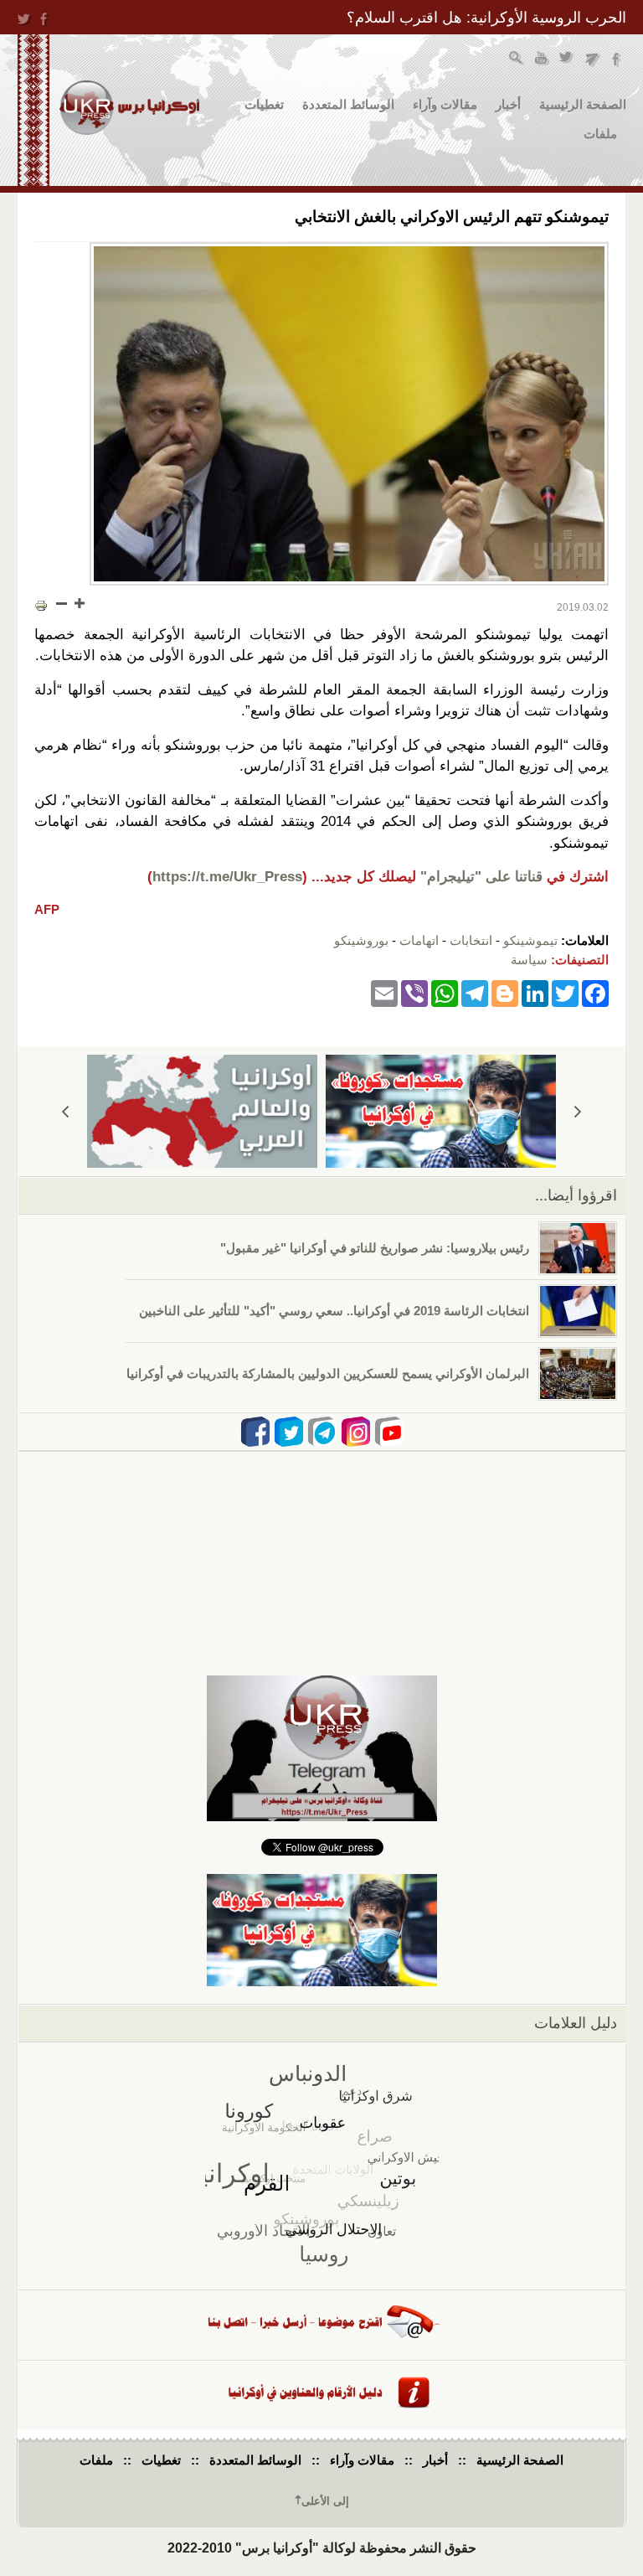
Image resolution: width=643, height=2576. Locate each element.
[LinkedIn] (535, 992)
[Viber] (414, 992)
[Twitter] (565, 992)
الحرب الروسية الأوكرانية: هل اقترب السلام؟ (486, 18)
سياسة (529, 960)
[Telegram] (475, 992)
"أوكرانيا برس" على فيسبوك (617, 60)
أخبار (508, 104)
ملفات (600, 134)
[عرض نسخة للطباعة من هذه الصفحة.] (41, 605)
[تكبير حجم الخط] (79, 603)
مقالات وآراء (445, 104)
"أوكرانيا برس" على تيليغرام (592, 60)
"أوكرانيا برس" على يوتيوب (542, 60)
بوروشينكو (361, 940)
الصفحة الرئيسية (583, 104)
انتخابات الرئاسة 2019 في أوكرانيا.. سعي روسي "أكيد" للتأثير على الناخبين (334, 1311)
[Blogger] (505, 992)
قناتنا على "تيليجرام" (481, 877)
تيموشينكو (530, 940)
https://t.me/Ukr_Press (227, 877)
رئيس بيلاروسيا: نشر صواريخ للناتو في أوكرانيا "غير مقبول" (375, 1248)
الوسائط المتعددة (348, 104)
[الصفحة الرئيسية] (129, 108)
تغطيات (264, 104)
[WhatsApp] (445, 992)
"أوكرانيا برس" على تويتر (567, 60)
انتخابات (471, 940)
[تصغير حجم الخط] (62, 603)
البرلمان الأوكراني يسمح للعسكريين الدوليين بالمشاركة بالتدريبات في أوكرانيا (328, 1373)
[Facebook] (595, 992)
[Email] (384, 992)
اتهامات (419, 940)
